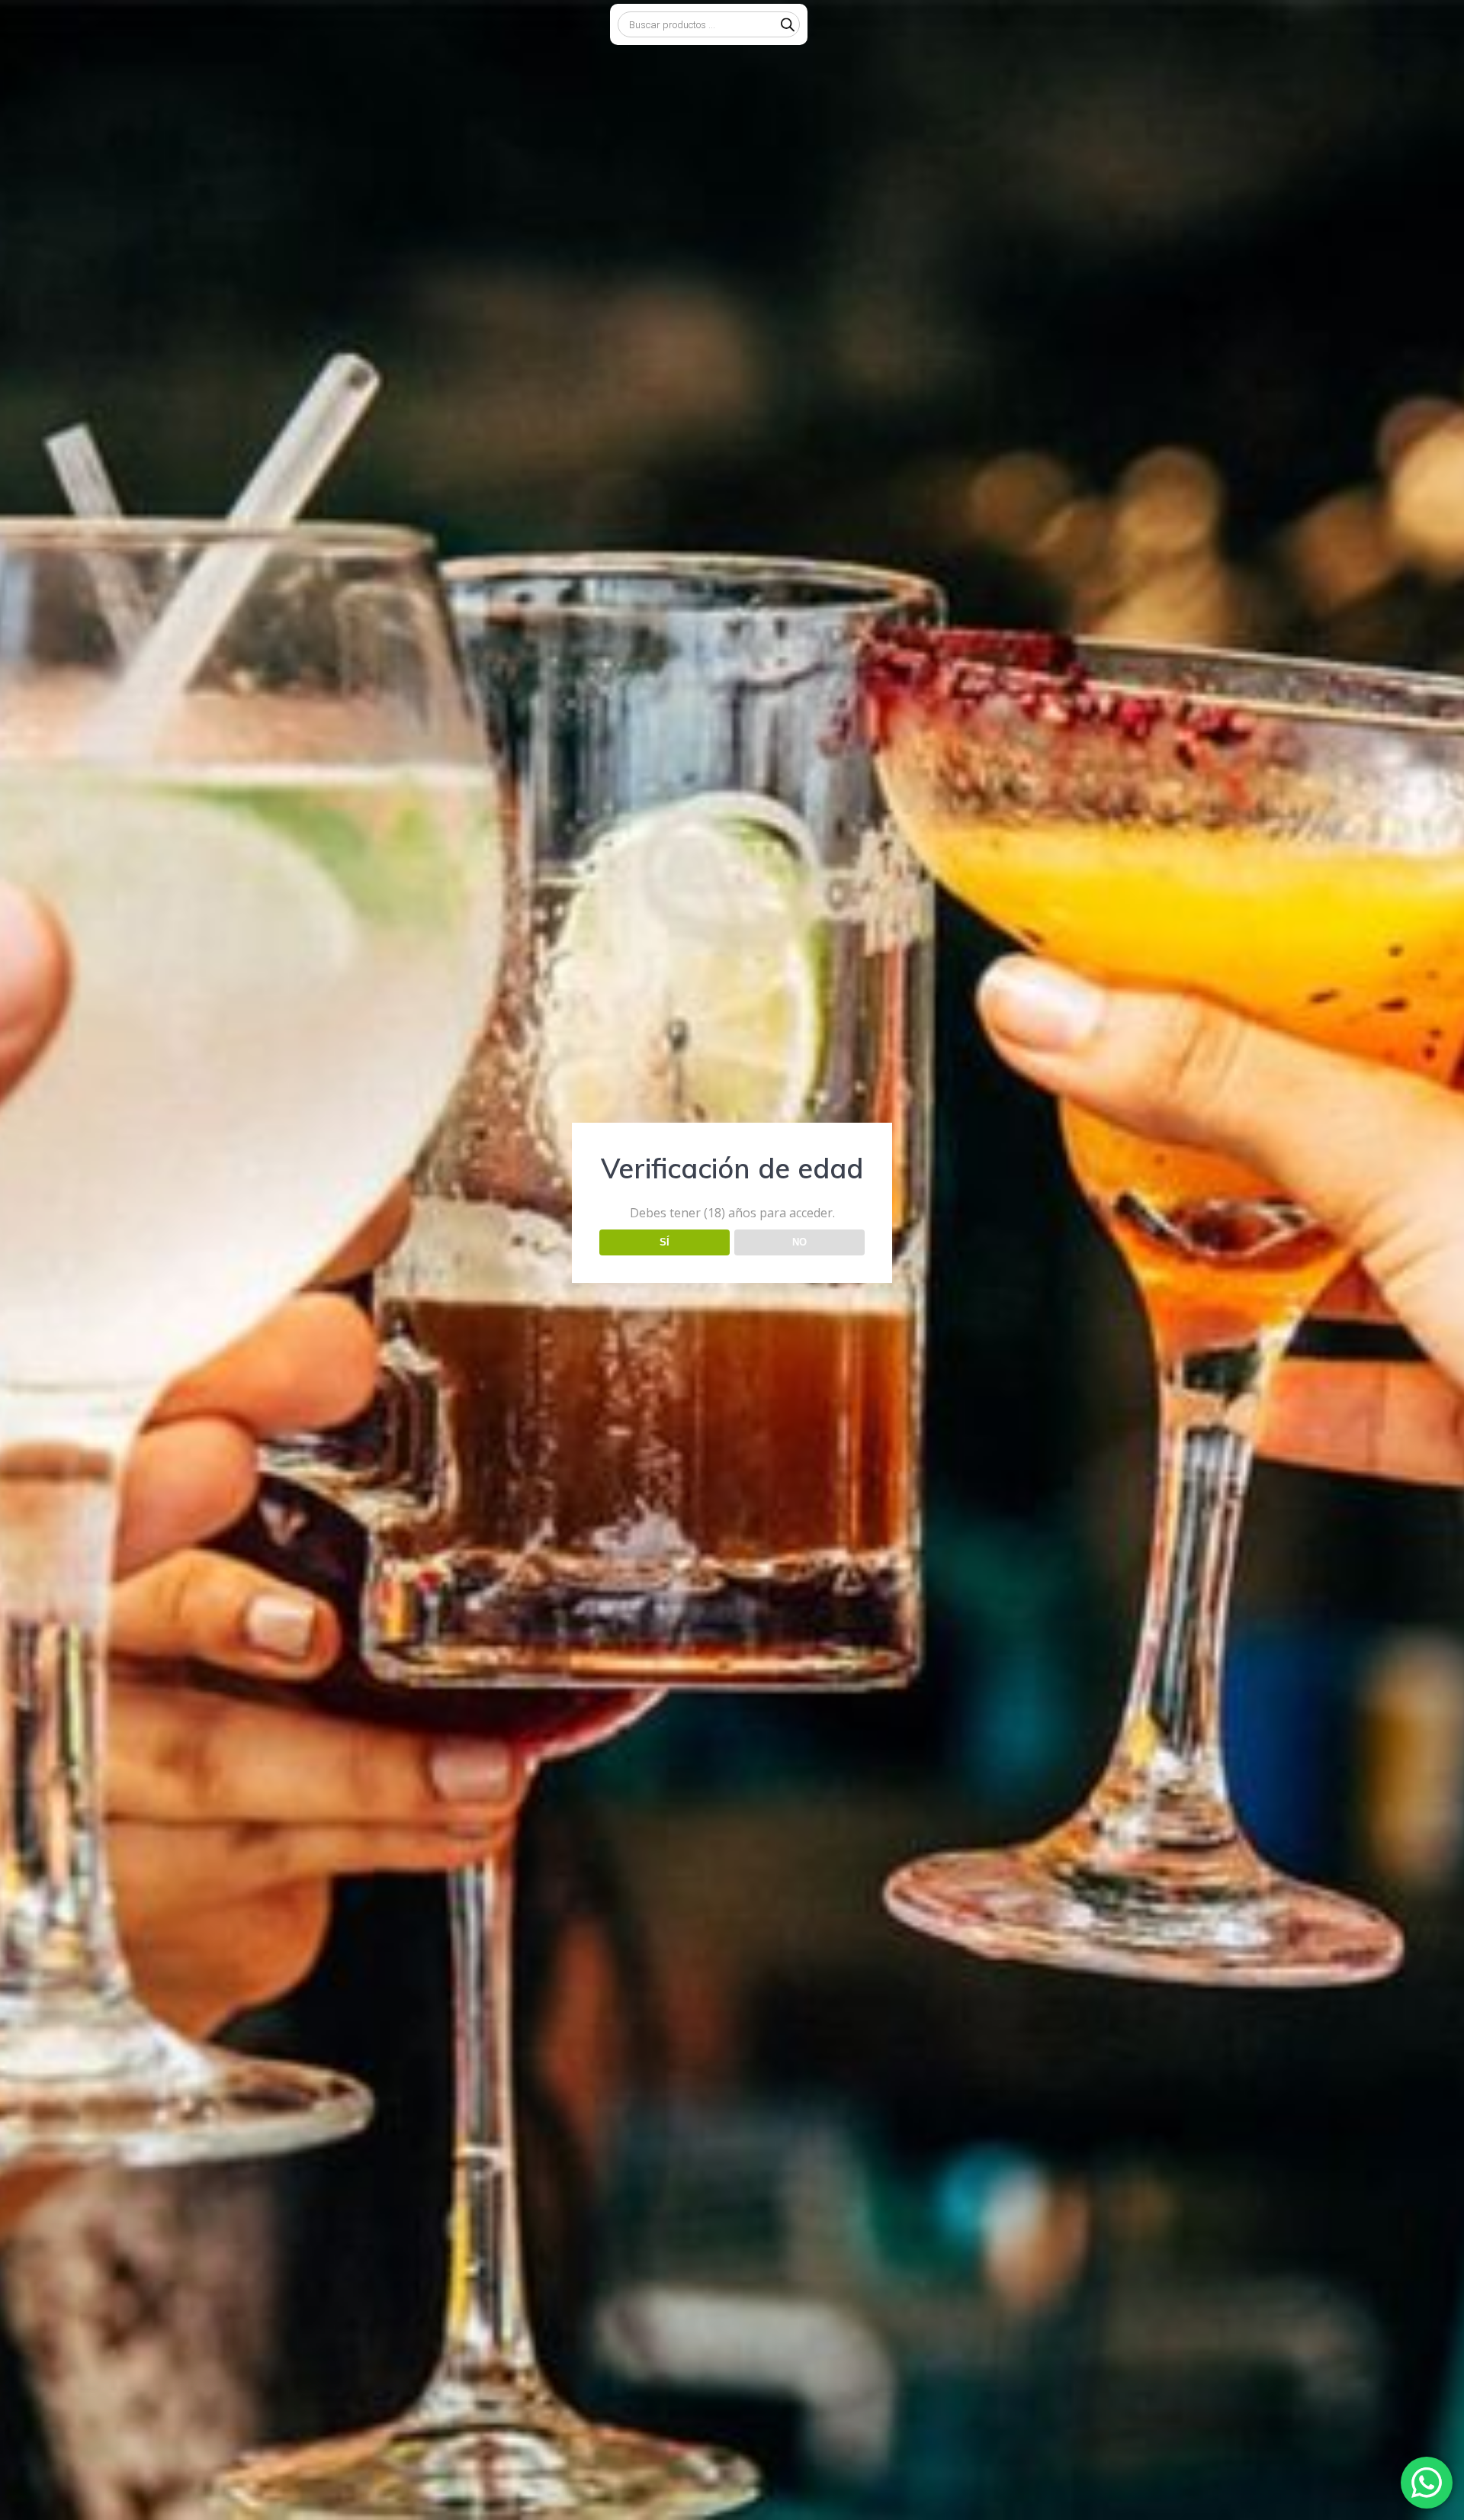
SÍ (665, 1242)
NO (799, 1242)
